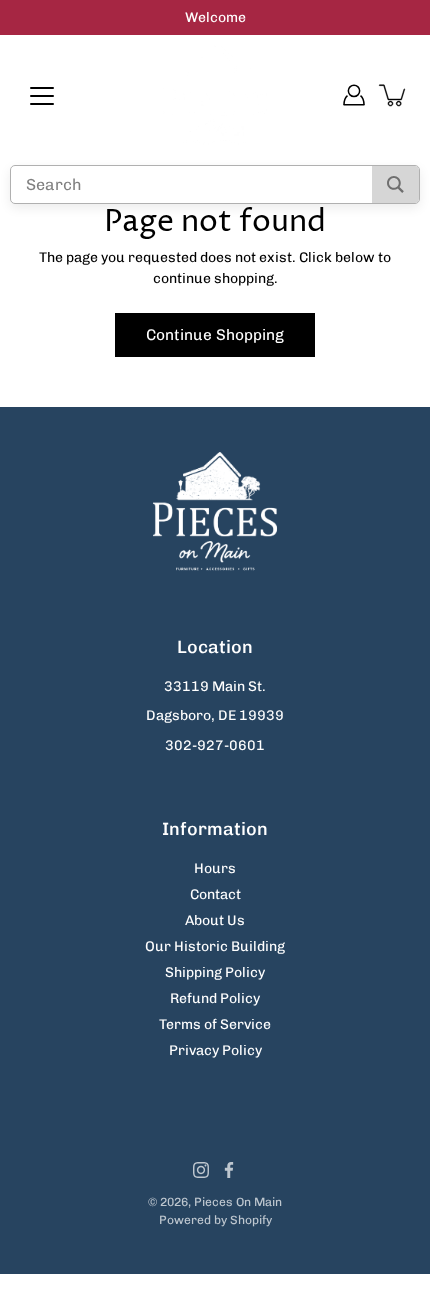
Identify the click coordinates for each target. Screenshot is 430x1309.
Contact (215, 894)
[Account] (354, 95)
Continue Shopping (215, 335)
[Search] (395, 184)
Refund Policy (215, 998)
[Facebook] (229, 1170)
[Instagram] (201, 1170)
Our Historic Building (215, 946)
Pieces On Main (238, 1202)
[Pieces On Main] (215, 95)
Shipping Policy (215, 972)
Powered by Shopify (215, 1220)
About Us (215, 920)
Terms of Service (215, 1024)
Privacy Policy (215, 1050)
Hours (215, 868)
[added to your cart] (394, 95)
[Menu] (42, 96)
